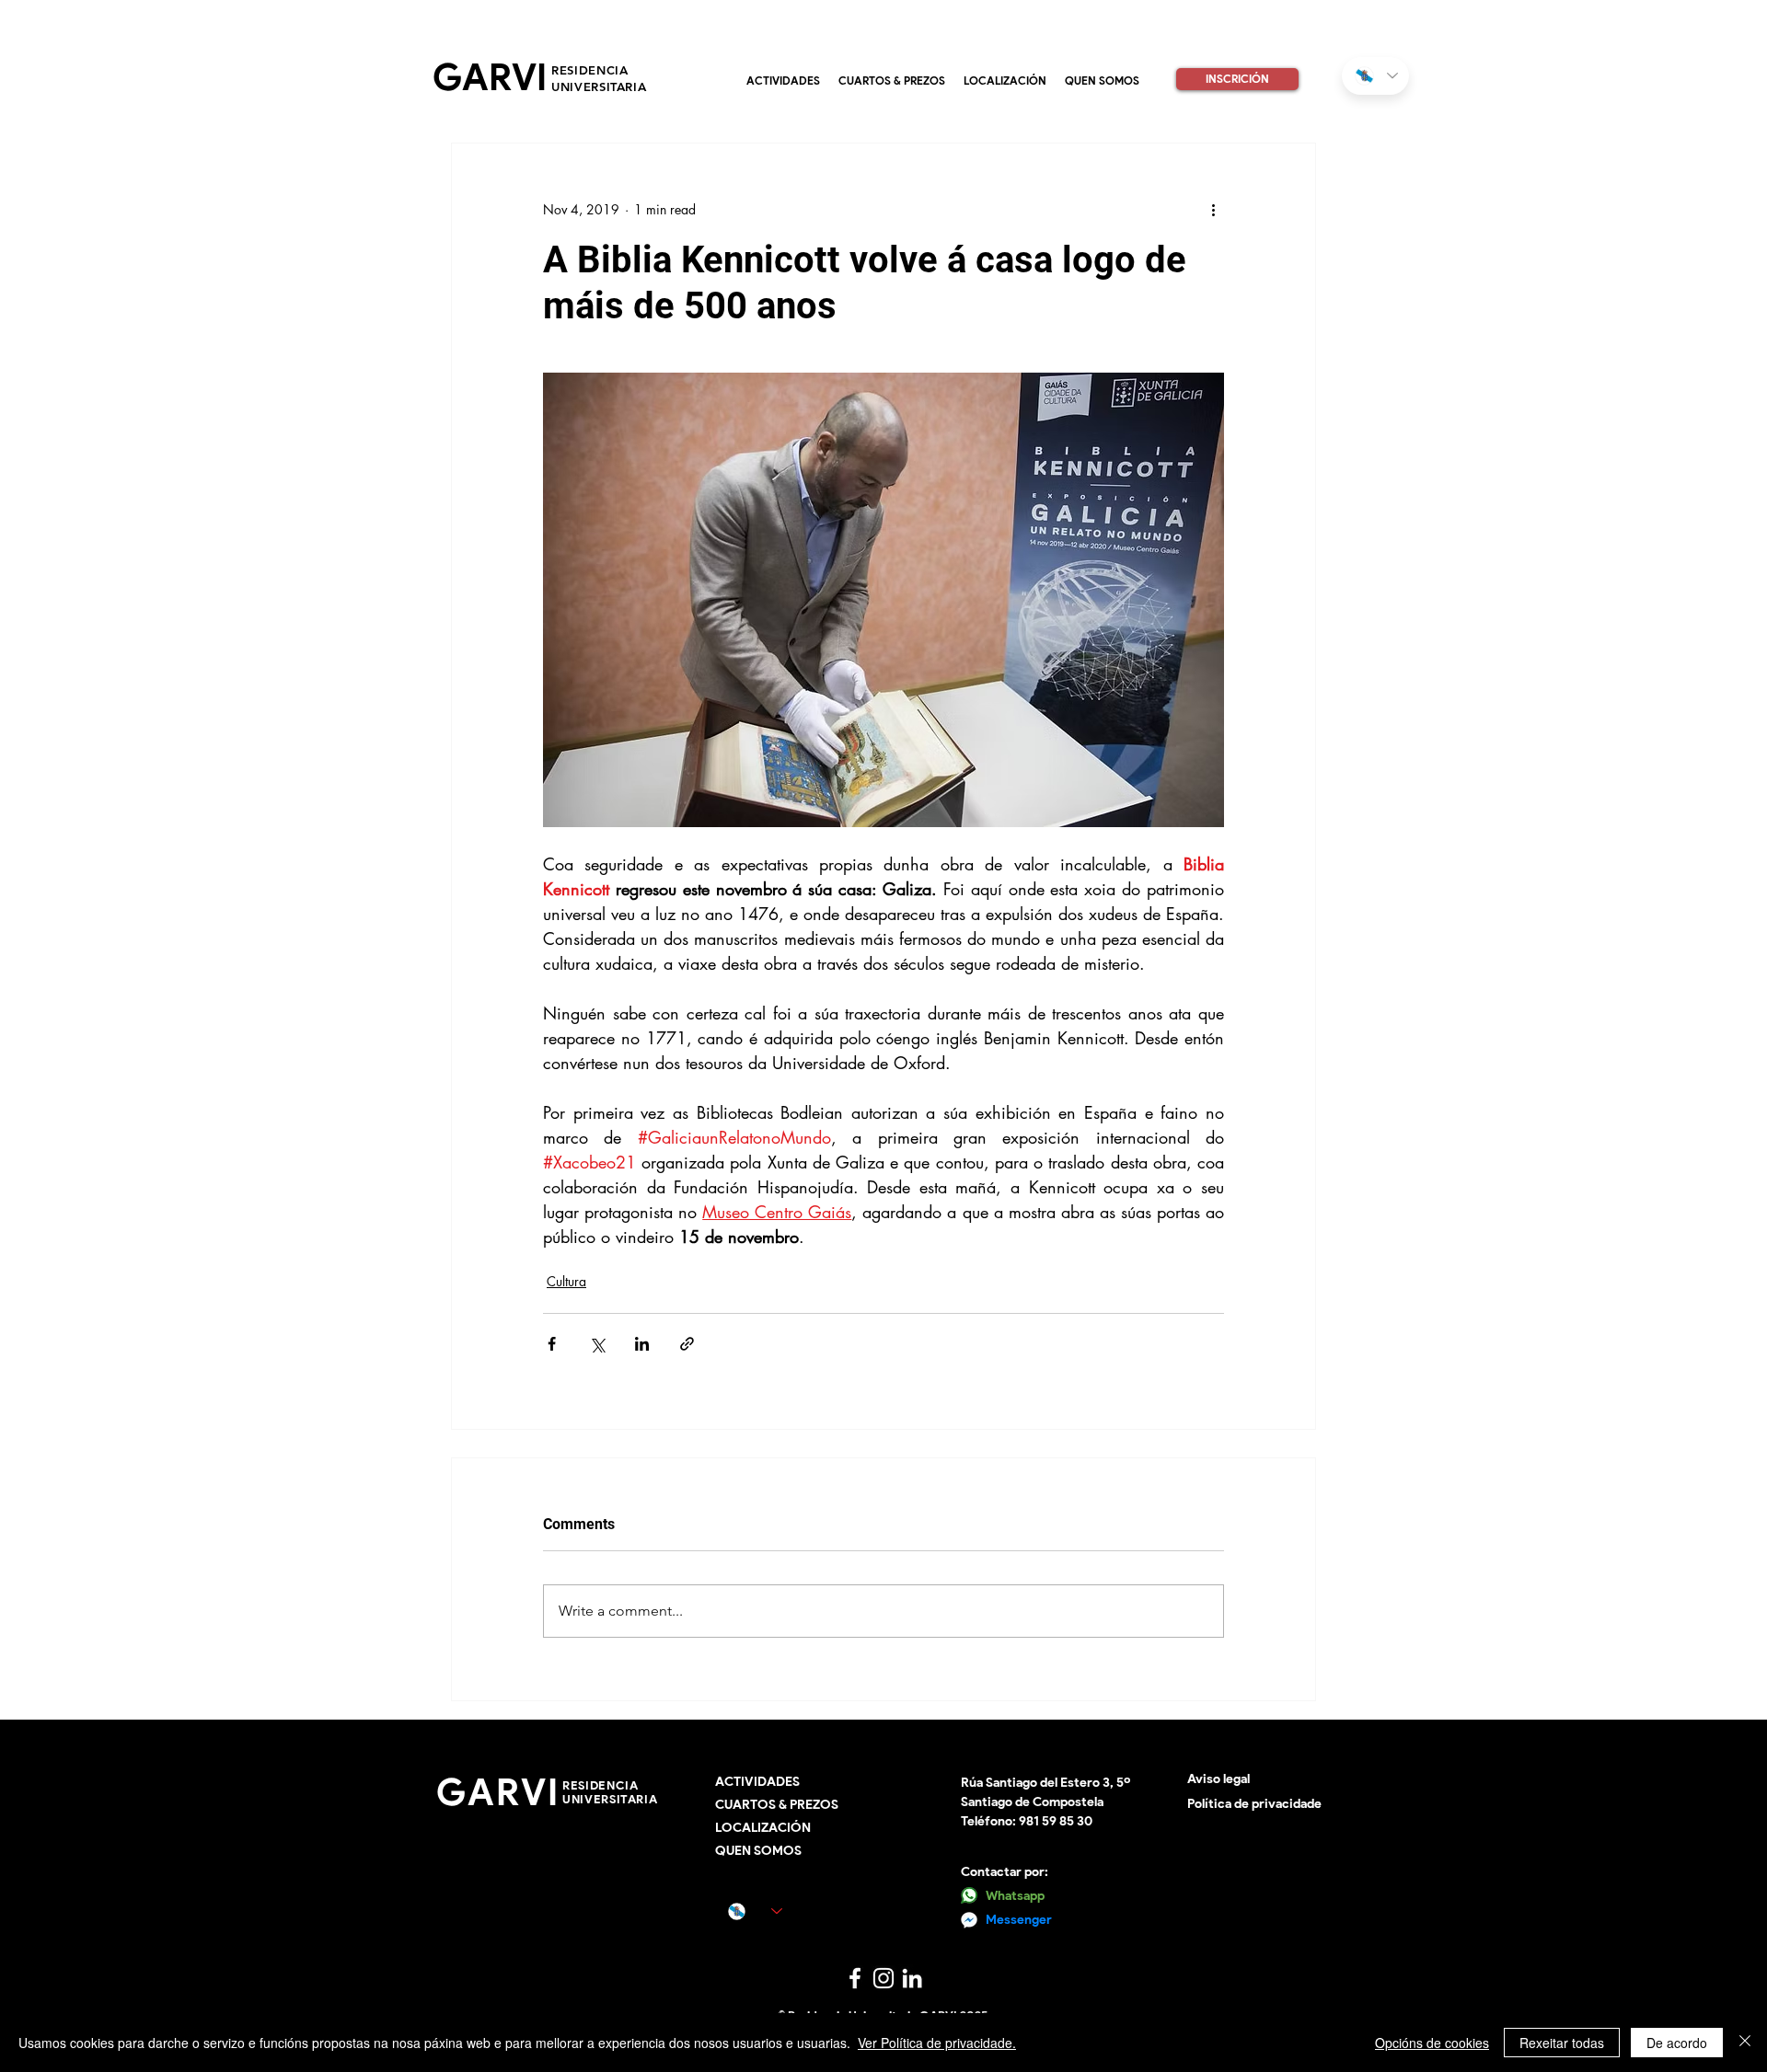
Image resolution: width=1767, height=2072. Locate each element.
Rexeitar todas (1562, 2043)
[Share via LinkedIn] (642, 1344)
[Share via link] (687, 1344)
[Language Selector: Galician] (1375, 76)
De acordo (1677, 2043)
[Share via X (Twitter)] (597, 1344)
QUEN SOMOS (758, 1851)
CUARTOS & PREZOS (777, 1805)
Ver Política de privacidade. (937, 2043)
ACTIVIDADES (757, 1782)
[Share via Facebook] (552, 1344)
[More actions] (1213, 210)
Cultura (566, 1281)
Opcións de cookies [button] (1432, 2043)
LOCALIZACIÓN (763, 1828)
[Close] (1745, 2043)
